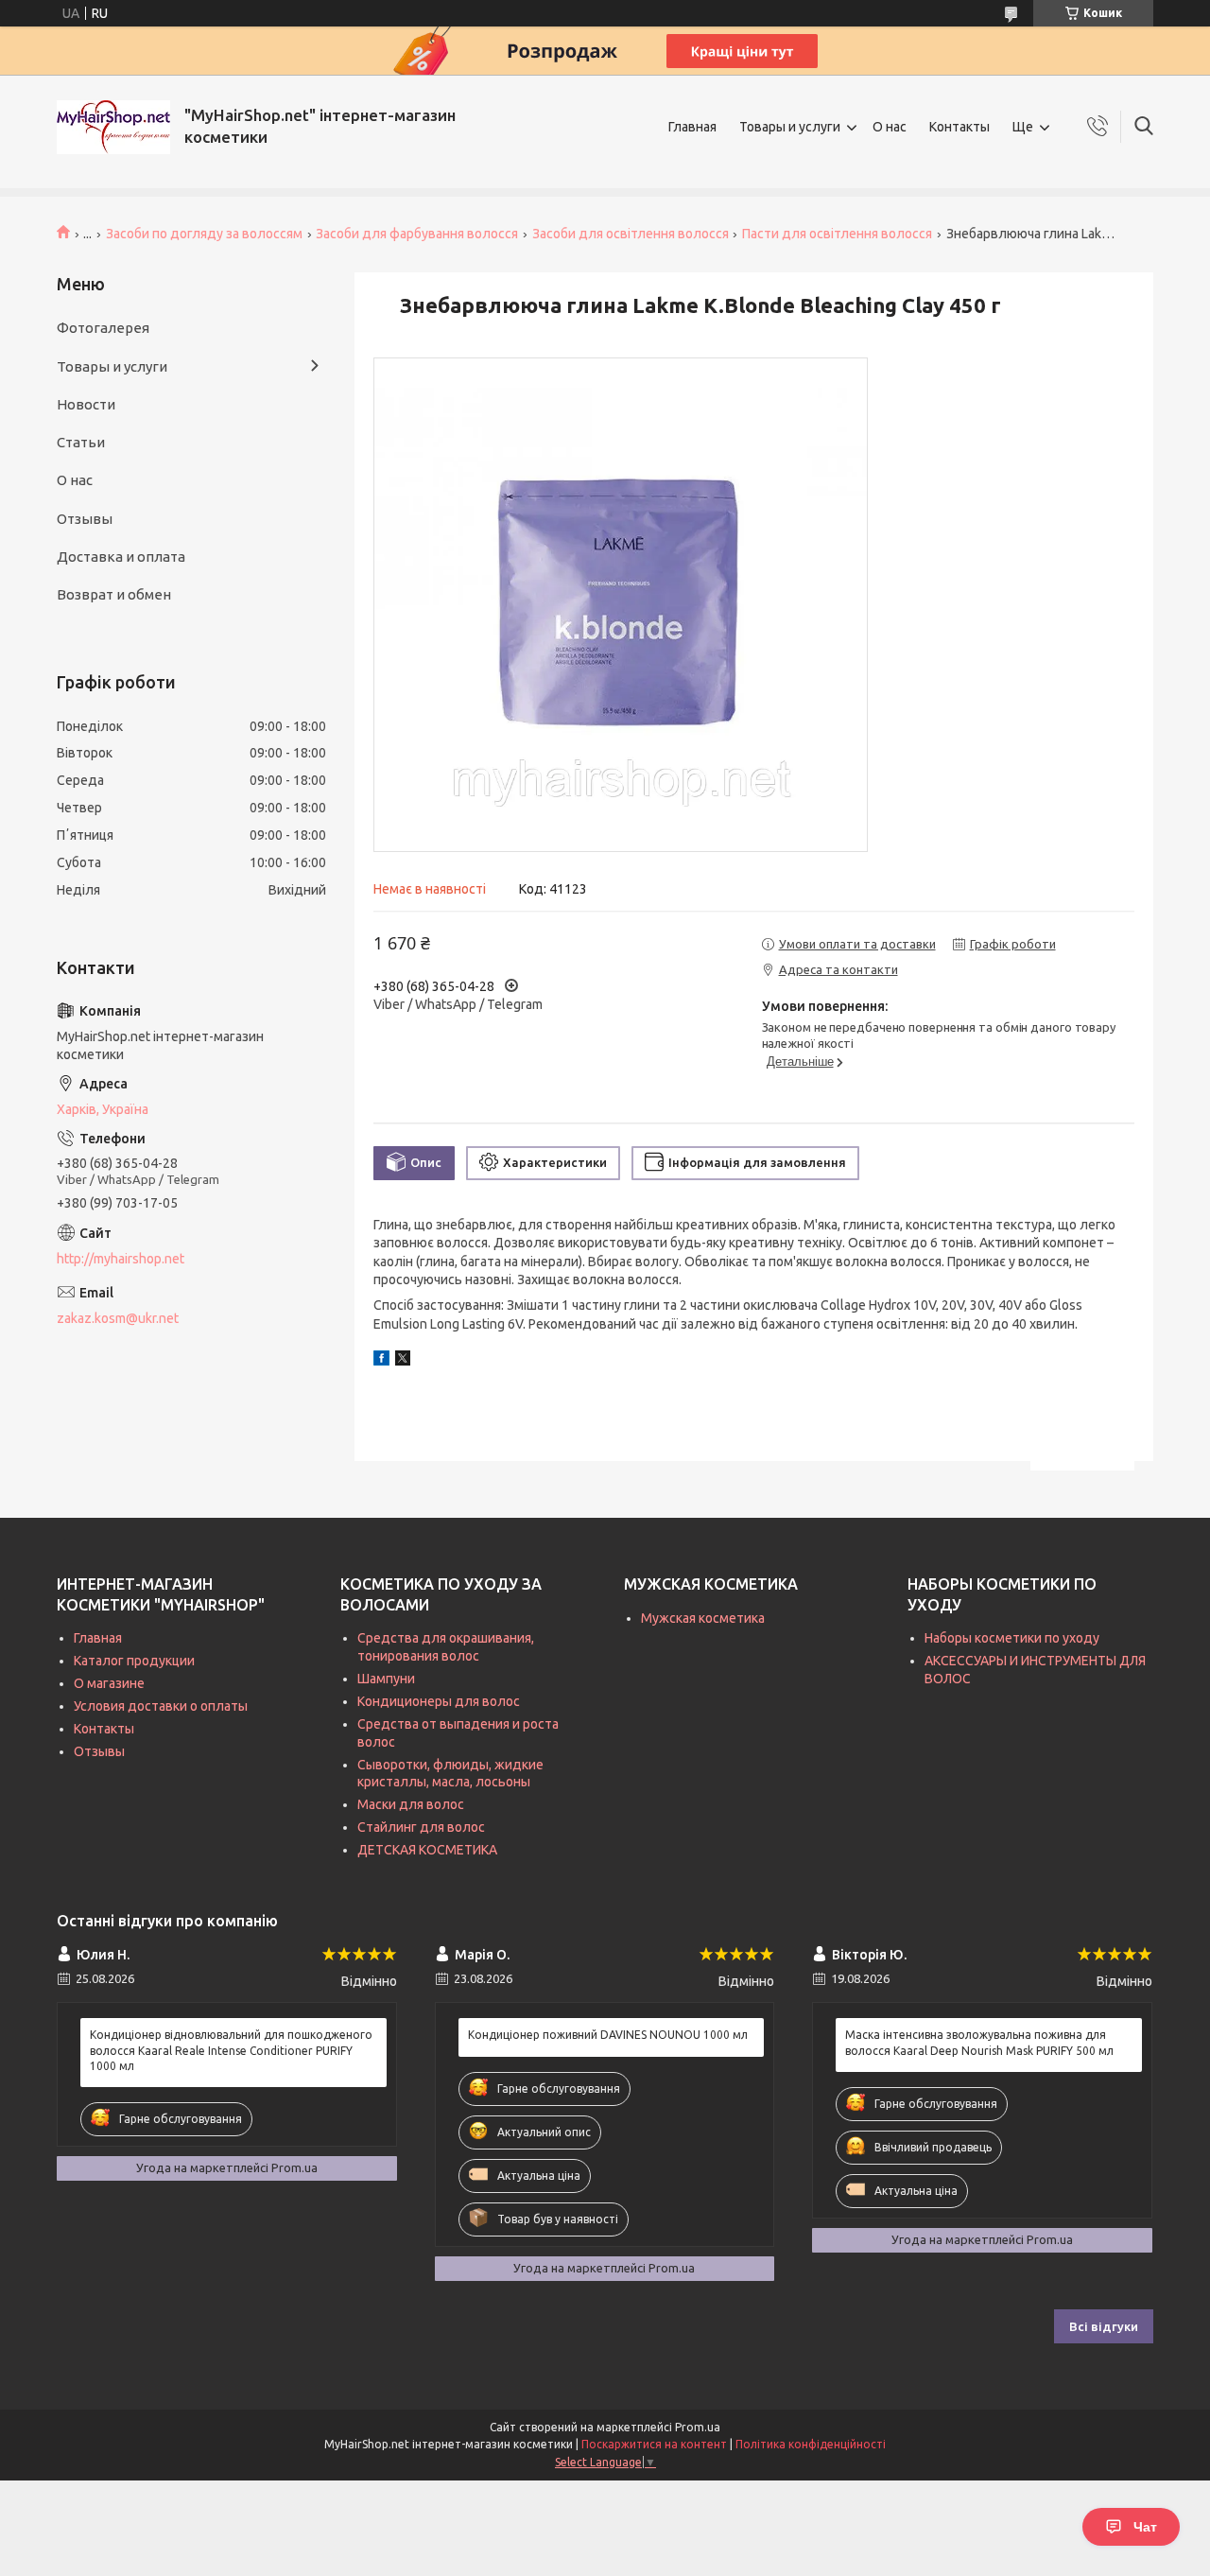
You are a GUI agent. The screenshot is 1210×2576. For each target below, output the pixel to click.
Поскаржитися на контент (654, 2444)
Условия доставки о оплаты (161, 1706)
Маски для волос (411, 1804)
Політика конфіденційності (811, 2444)
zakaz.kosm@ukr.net (118, 1318)
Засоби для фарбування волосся (417, 234)
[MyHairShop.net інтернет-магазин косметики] (113, 127)
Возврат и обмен (114, 594)
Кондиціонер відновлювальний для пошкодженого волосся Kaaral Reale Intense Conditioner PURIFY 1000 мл (231, 2050)
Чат (1145, 2527)
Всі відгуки (1104, 2326)
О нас (890, 127)
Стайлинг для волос (421, 1827)
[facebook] (381, 1361)
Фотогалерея (103, 328)
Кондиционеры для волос (439, 1701)
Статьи (81, 442)
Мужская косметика (703, 1618)
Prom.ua (698, 2427)
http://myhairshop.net (121, 1259)
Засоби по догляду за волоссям (204, 234)
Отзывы (85, 519)
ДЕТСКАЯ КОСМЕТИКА (427, 1850)
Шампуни (386, 1679)
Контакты (959, 127)
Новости (86, 404)
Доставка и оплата (121, 557)
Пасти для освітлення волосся (837, 234)
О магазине (109, 1683)
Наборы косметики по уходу (1012, 1638)
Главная (692, 127)
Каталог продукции (134, 1661)
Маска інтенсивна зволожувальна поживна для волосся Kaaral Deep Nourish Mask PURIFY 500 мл (979, 2042)
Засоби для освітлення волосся (631, 234)
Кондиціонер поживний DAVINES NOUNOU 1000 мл (608, 2035)
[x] (403, 1361)
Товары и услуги (790, 127)
